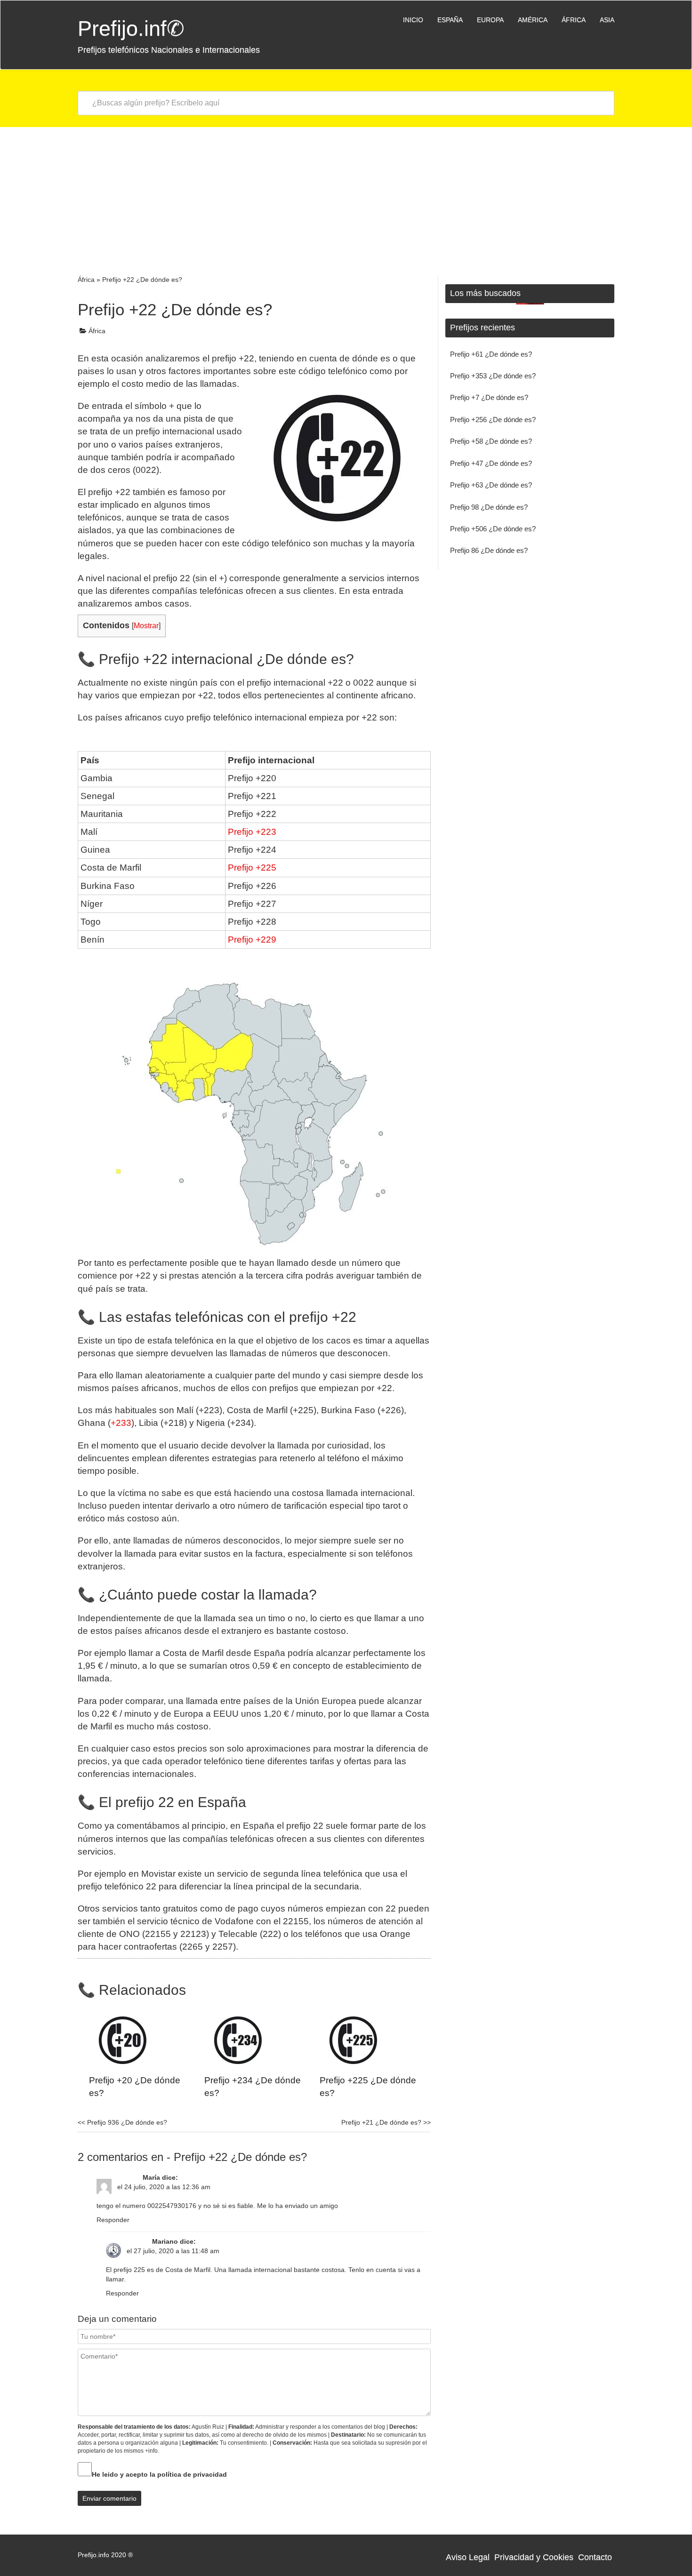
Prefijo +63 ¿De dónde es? (491, 485)
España (450, 20)
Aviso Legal (468, 2557)
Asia (607, 20)
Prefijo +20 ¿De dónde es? (135, 2087)
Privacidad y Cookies (534, 2557)
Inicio (413, 20)
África (574, 20)
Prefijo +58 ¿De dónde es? (491, 441)
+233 (121, 1423)
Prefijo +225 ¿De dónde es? (368, 2087)
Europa (490, 20)
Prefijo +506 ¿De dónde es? (493, 529)
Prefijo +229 (252, 940)
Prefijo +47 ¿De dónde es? (491, 463)
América (533, 20)
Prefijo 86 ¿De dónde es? (489, 550)
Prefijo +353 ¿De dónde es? (493, 376)
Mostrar (146, 625)
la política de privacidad (188, 2474)
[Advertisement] (346, 198)
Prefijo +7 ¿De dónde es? (489, 397)
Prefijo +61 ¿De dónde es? (491, 354)
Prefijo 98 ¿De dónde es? (489, 507)
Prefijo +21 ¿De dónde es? (386, 2122)
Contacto (595, 2557)
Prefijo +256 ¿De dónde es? (493, 420)
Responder (113, 2220)
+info (151, 2451)
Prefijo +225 (252, 868)
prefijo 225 (129, 2270)
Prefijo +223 (252, 832)
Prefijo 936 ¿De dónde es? (122, 2122)
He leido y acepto (159, 2474)
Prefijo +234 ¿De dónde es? (253, 2087)
